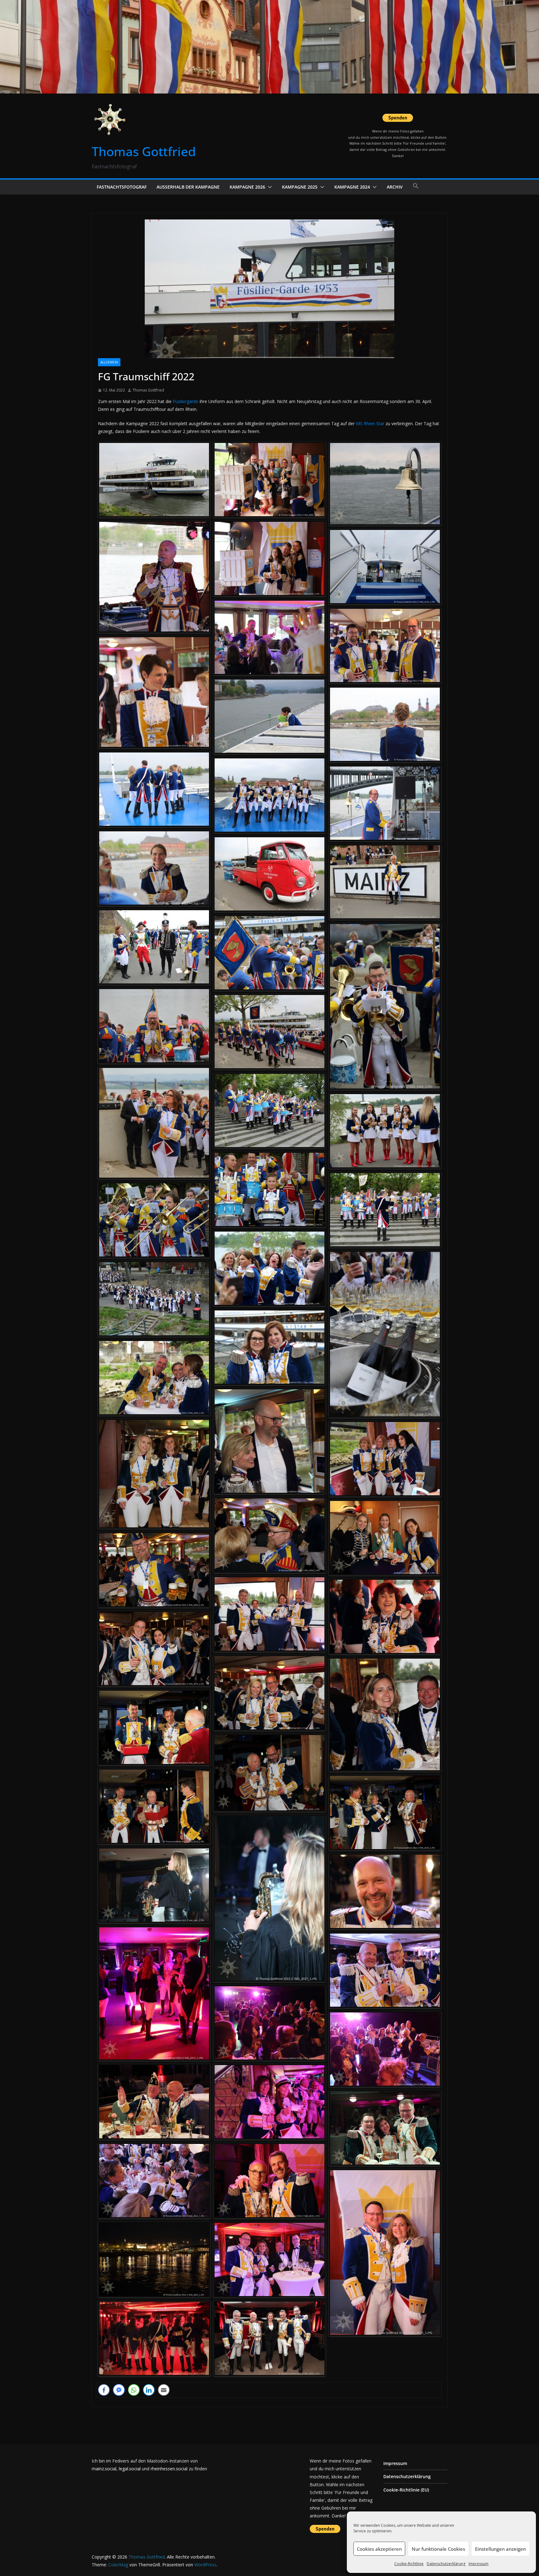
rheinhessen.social (169, 2469)
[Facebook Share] (104, 2390)
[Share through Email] (164, 2390)
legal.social (130, 2469)
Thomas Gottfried (144, 151)
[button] (269, 187)
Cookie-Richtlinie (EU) (406, 2490)
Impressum (478, 2564)
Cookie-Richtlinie (409, 2564)
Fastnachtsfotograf (122, 187)
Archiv (395, 187)
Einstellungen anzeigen (500, 2549)
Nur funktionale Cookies (438, 2549)
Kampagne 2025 (300, 187)
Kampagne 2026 (247, 187)
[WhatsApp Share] (134, 2390)
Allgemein (109, 362)
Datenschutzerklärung (446, 2564)
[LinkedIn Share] (149, 2390)
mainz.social (104, 2469)
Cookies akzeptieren (379, 2549)
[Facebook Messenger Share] (119, 2390)
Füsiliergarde (186, 401)
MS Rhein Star (370, 423)
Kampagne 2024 (352, 187)
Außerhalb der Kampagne (188, 187)
